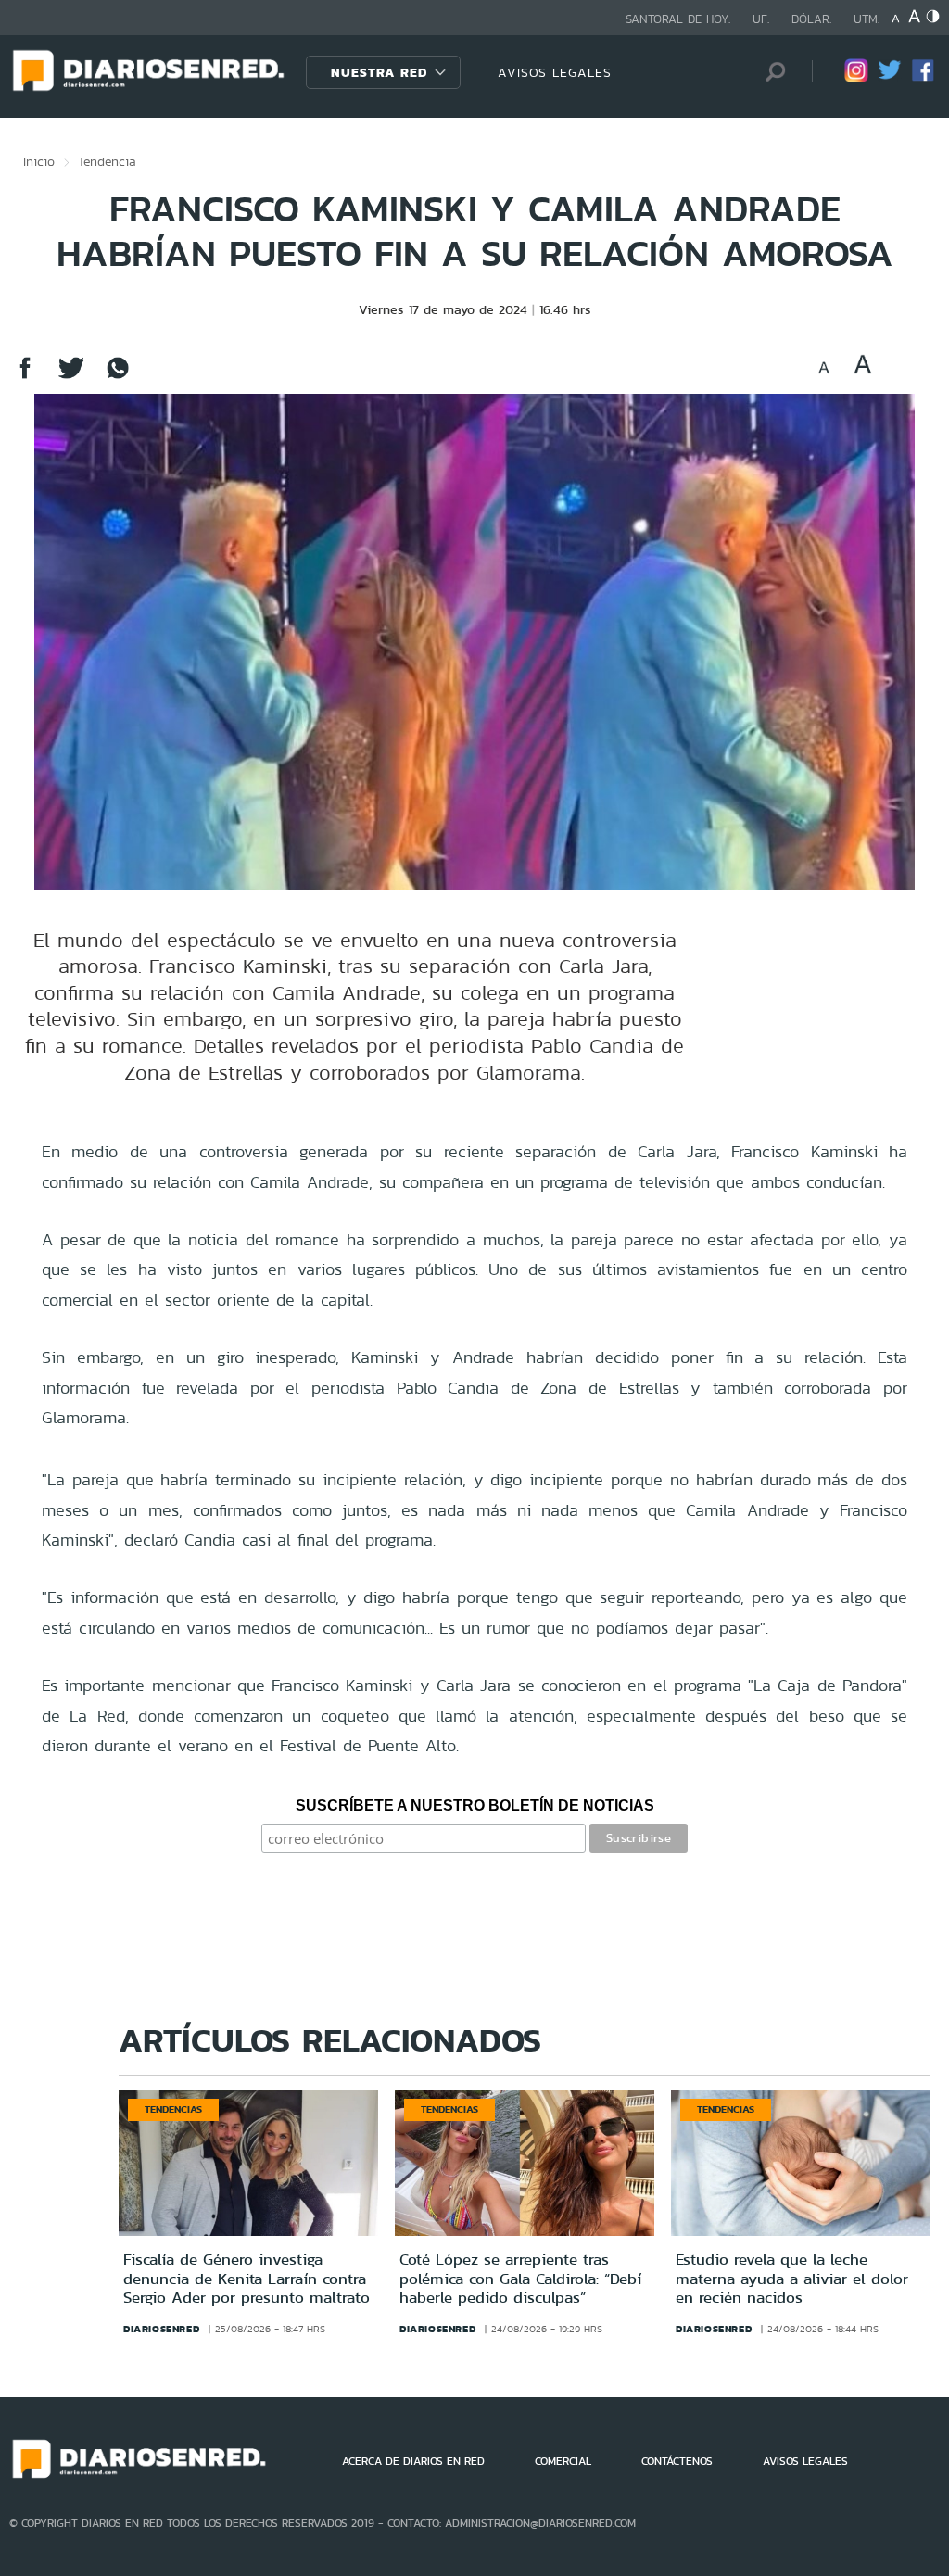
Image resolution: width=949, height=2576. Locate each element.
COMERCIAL (563, 2461)
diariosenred (161, 2329)
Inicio (39, 161)
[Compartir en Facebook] (25, 377)
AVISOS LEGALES (555, 72)
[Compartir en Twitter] (71, 377)
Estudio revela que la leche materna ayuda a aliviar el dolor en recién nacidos (792, 2278)
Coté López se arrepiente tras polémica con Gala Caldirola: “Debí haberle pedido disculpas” (520, 2278)
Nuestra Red (379, 72)
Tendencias (173, 2109)
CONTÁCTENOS (677, 2461)
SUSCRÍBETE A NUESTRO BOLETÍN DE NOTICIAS (475, 1806)
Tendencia (107, 161)
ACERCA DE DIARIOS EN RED (413, 2461)
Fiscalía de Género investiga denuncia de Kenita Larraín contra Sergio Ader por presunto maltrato (247, 2278)
